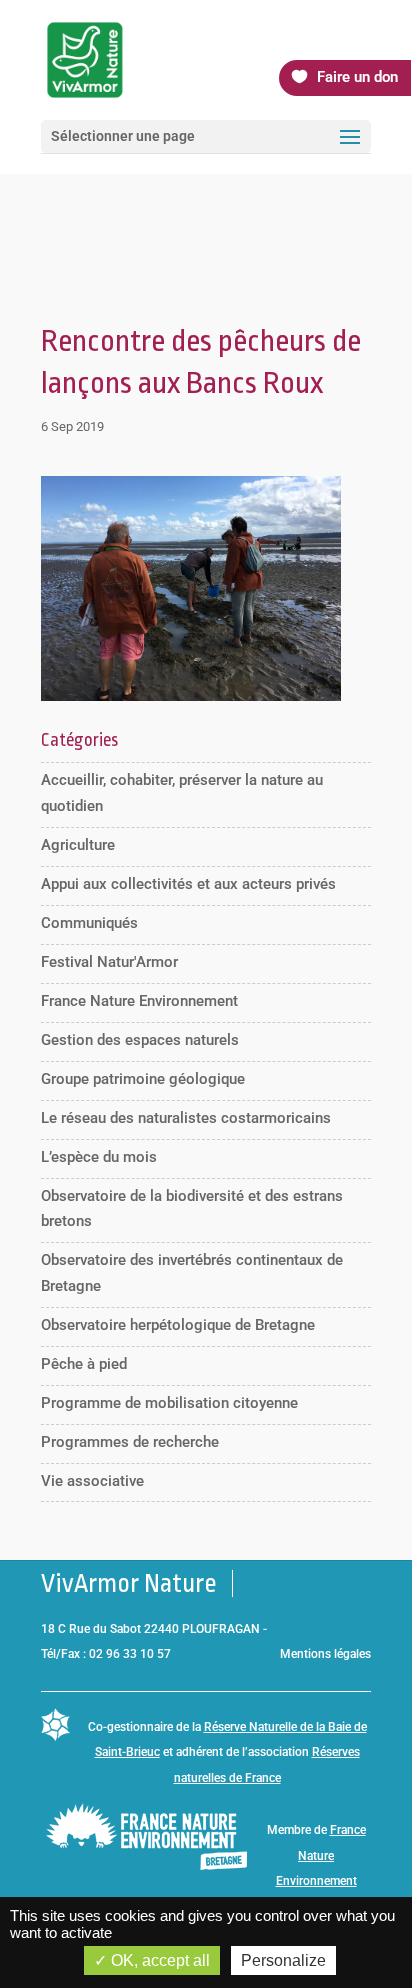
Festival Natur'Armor (109, 962)
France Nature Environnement (139, 1001)
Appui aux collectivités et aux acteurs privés (188, 884)
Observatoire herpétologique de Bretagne (178, 1325)
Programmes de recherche (130, 1442)
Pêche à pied (84, 1364)
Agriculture (78, 845)
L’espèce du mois (99, 1157)
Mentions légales (325, 1654)
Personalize (283, 1960)
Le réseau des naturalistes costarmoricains (186, 1118)
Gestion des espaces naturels (140, 1040)
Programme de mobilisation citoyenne (169, 1403)
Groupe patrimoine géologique (143, 1079)
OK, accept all (158, 1960)
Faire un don (357, 77)
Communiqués (89, 923)
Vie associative (92, 1481)
